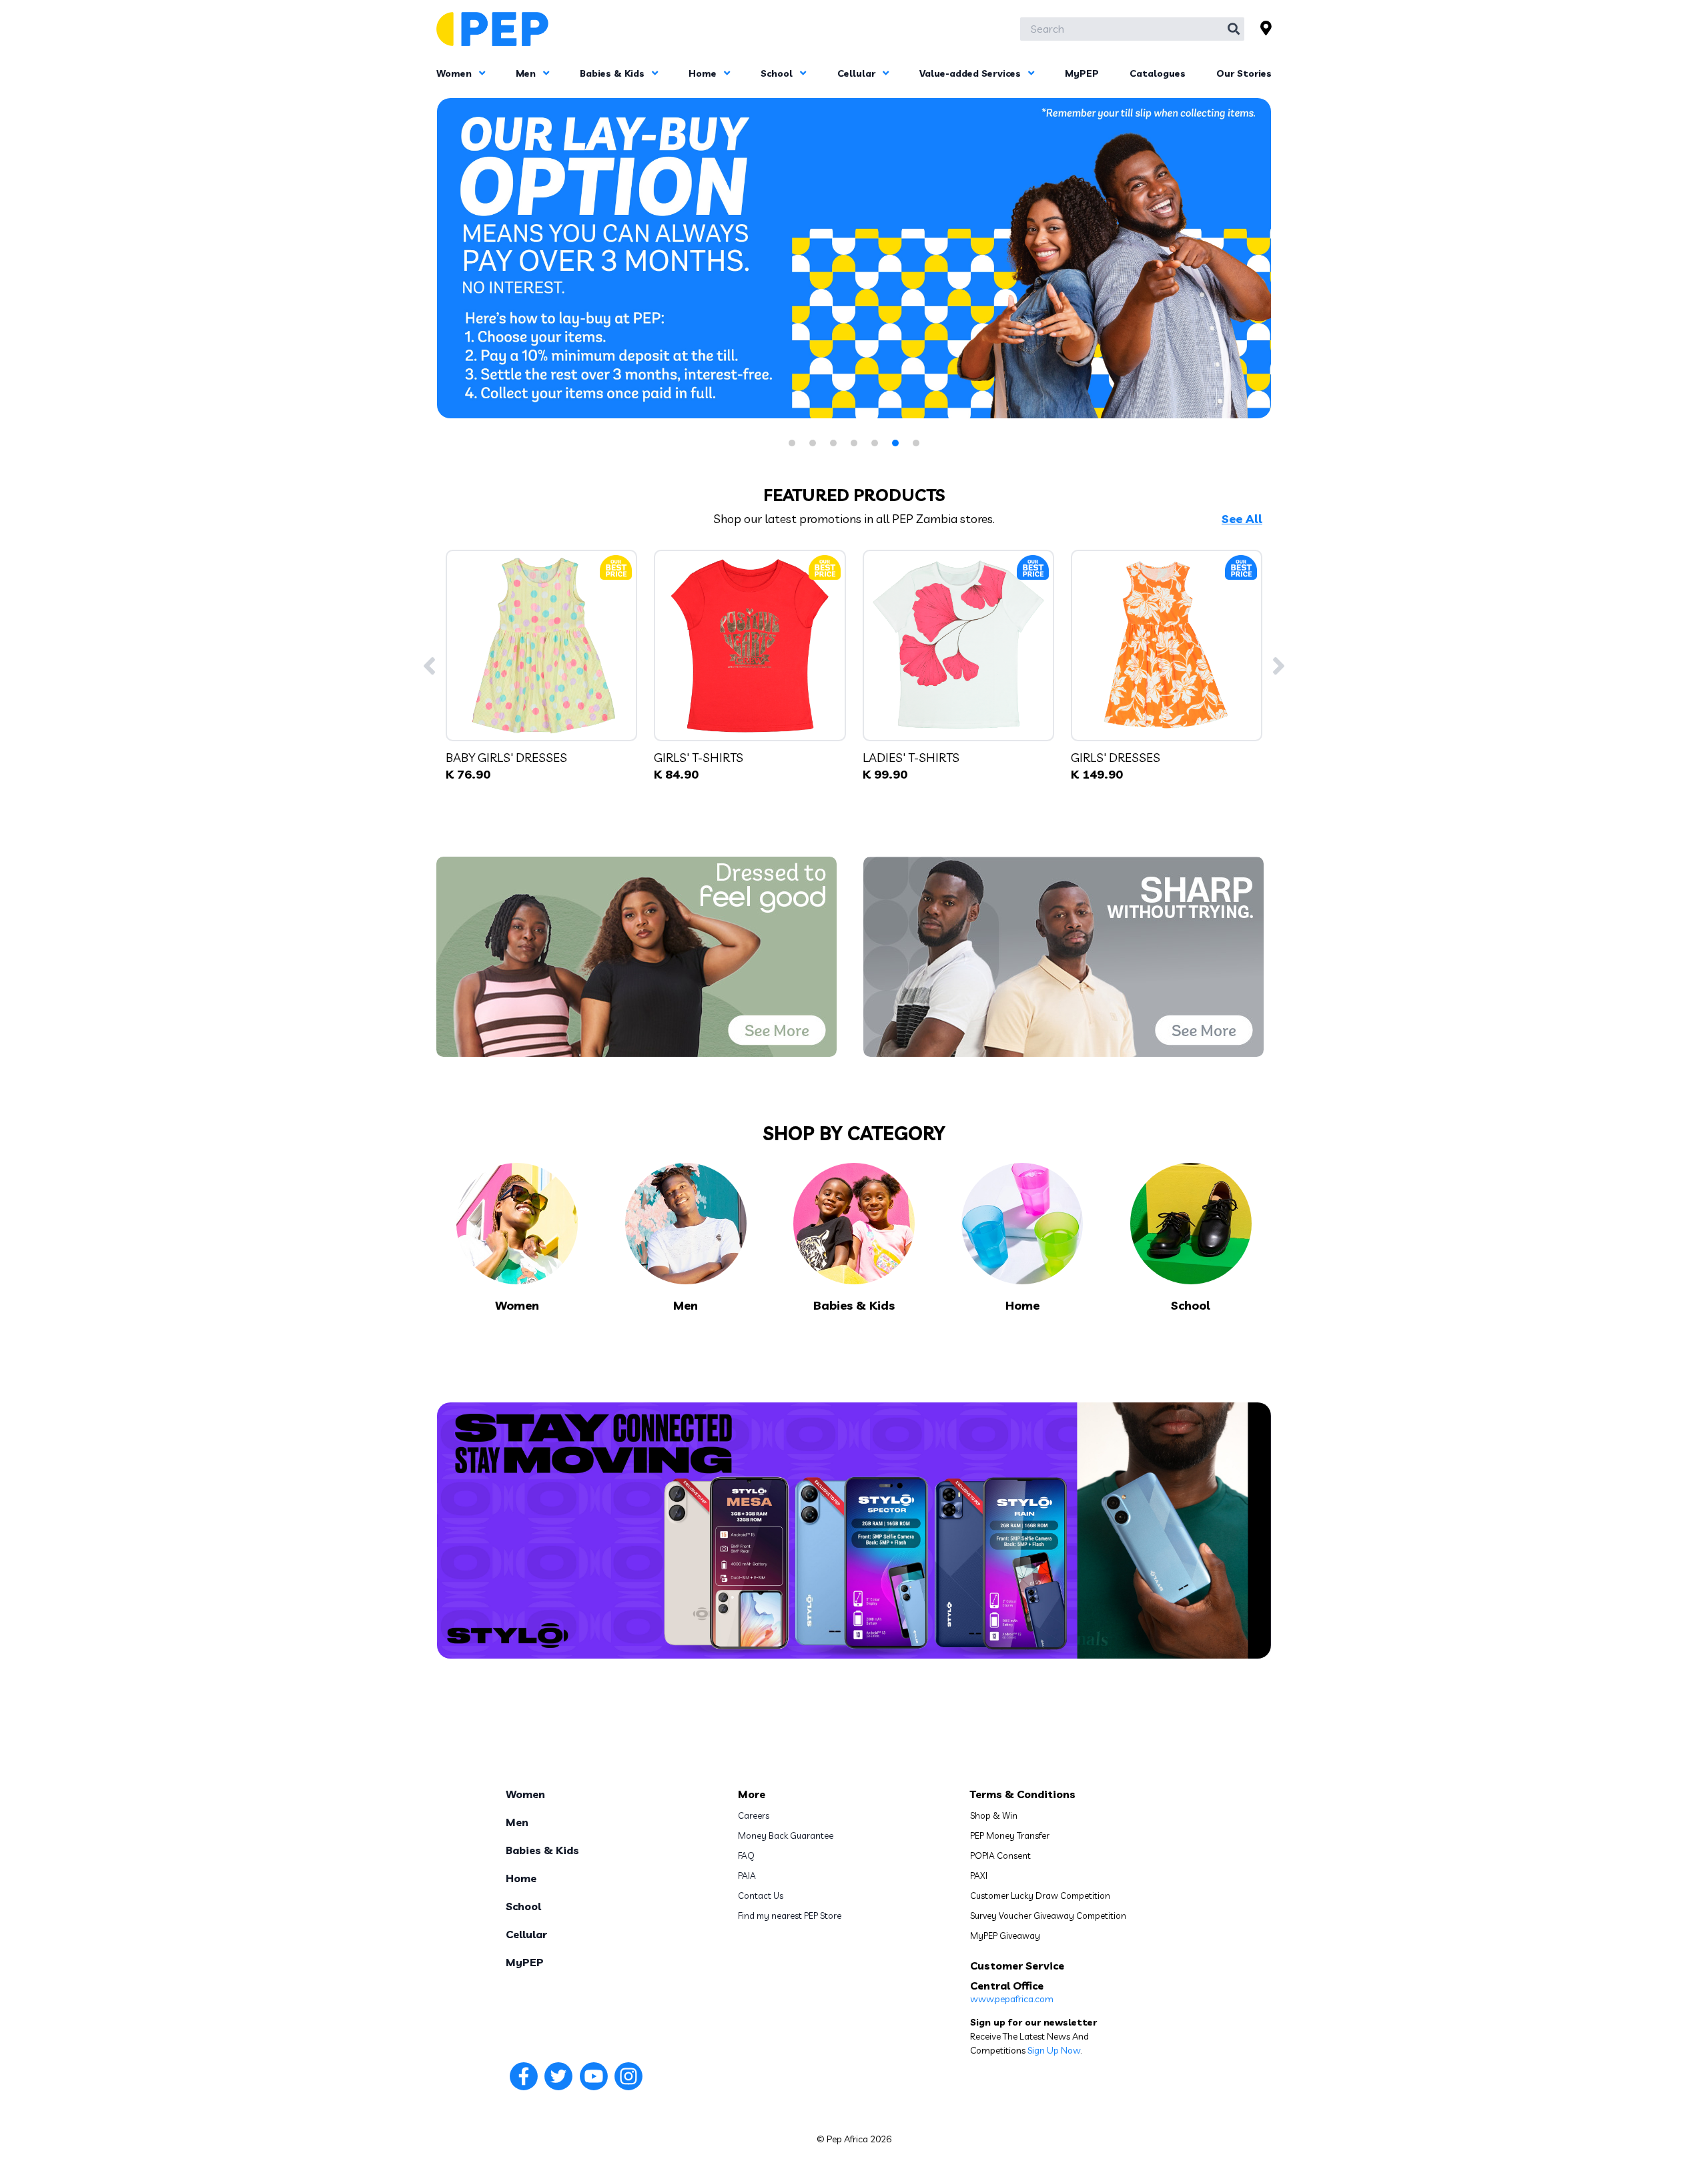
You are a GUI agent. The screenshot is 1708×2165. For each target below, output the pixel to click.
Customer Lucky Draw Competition (1040, 1895)
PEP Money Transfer (1010, 1835)
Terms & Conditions (1023, 1794)
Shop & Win (994, 1815)
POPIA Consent (1000, 1855)
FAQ (746, 1855)
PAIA (747, 1875)
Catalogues (1158, 73)
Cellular (858, 73)
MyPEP (1082, 73)
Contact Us (761, 1895)
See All (1242, 519)
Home (704, 73)
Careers (754, 1815)
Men (527, 73)
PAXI (979, 1875)
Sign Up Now (1054, 2050)
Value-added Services (971, 73)
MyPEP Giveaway (1005, 1935)
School (778, 73)
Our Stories (1244, 73)
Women (455, 73)
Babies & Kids (613, 73)
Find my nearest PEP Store (790, 1915)
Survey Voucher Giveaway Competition (1048, 1915)
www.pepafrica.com (1012, 1999)
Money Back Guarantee (786, 1835)
